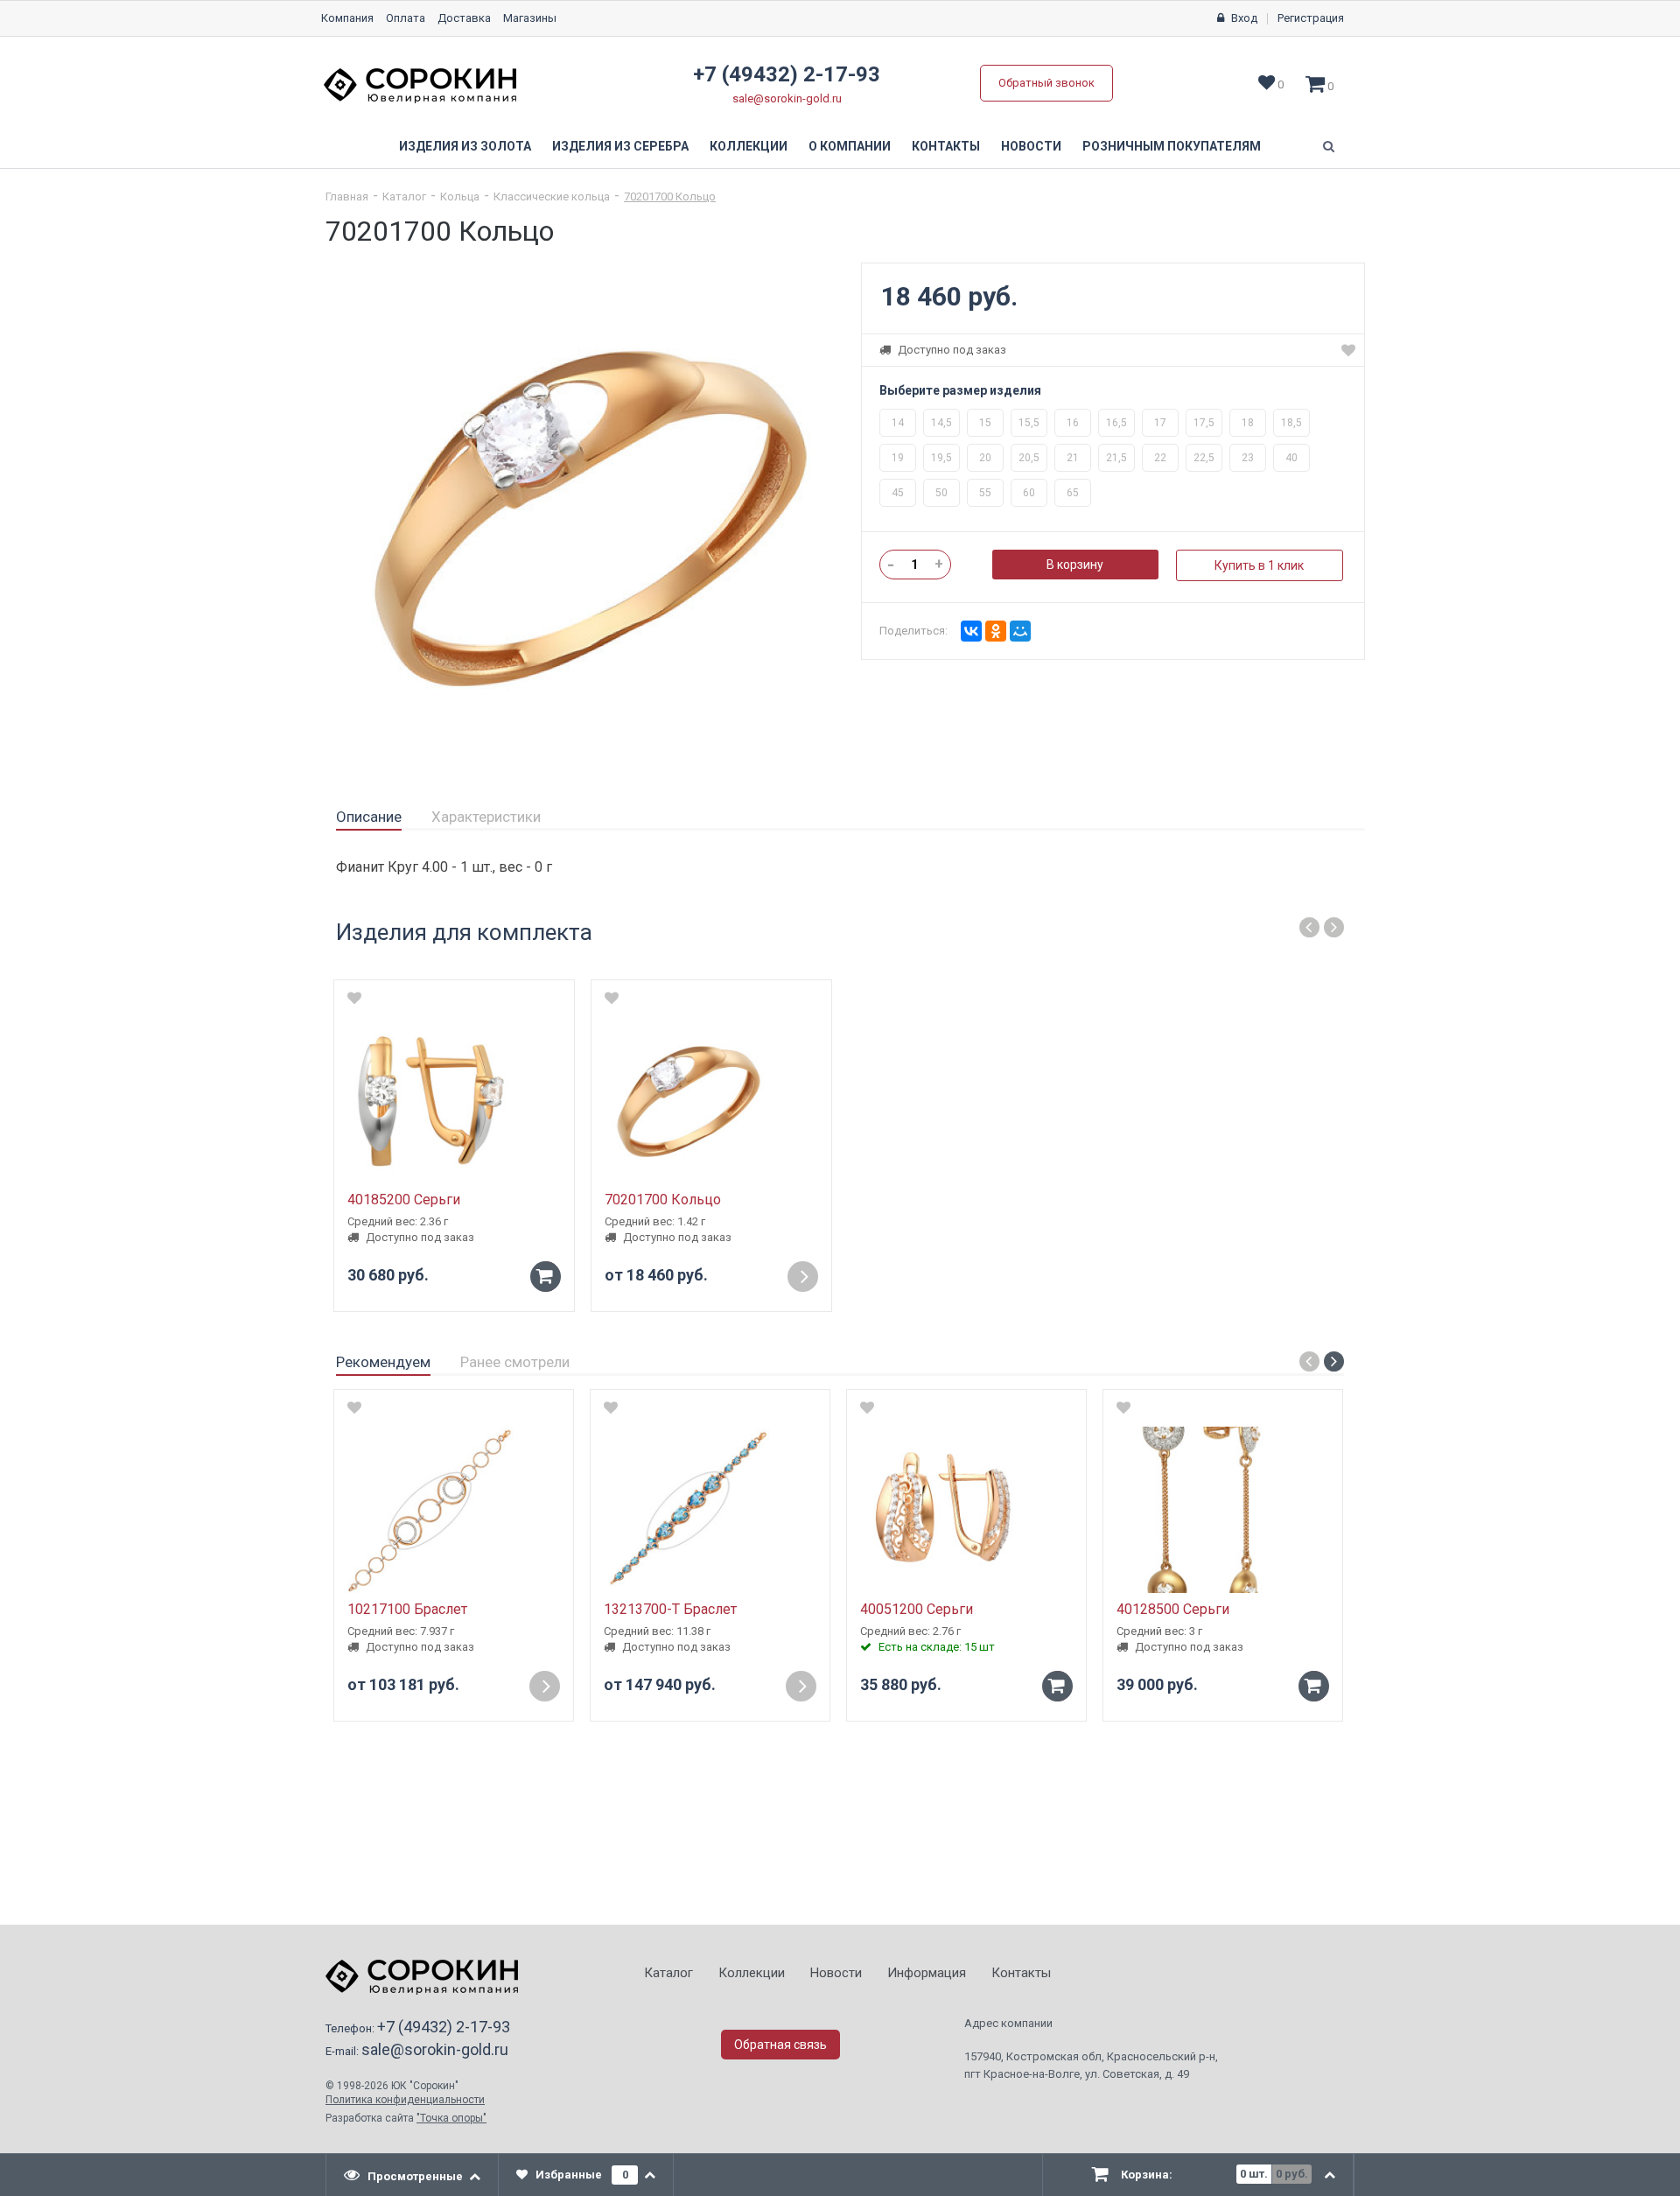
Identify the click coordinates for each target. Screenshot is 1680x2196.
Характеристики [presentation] (486, 817)
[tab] (369, 817)
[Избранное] (1348, 350)
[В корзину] (1057, 1686)
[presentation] (413, 2175)
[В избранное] (354, 1407)
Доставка (464, 18)
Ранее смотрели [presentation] (515, 1362)
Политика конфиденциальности (405, 2100)
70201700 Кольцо (670, 196)
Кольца (460, 196)
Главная (347, 196)
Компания (347, 18)
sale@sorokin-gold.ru (787, 98)
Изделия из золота (465, 146)
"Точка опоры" (451, 2118)
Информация (927, 1973)
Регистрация (1311, 18)
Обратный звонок (1046, 83)
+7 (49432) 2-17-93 (787, 74)
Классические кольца (552, 196)
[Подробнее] (803, 1277)
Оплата (406, 18)
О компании (850, 146)
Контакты (946, 146)
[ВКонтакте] (971, 631)
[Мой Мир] (1020, 631)
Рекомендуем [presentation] (383, 1362)
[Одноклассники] (996, 631)
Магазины (530, 18)
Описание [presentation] (369, 817)
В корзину (1075, 565)
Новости (1031, 146)
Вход (1244, 18)
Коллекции (749, 146)
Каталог (404, 196)
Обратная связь (780, 2045)
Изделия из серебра (620, 146)
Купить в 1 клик (1259, 565)
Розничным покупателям (1172, 146)
